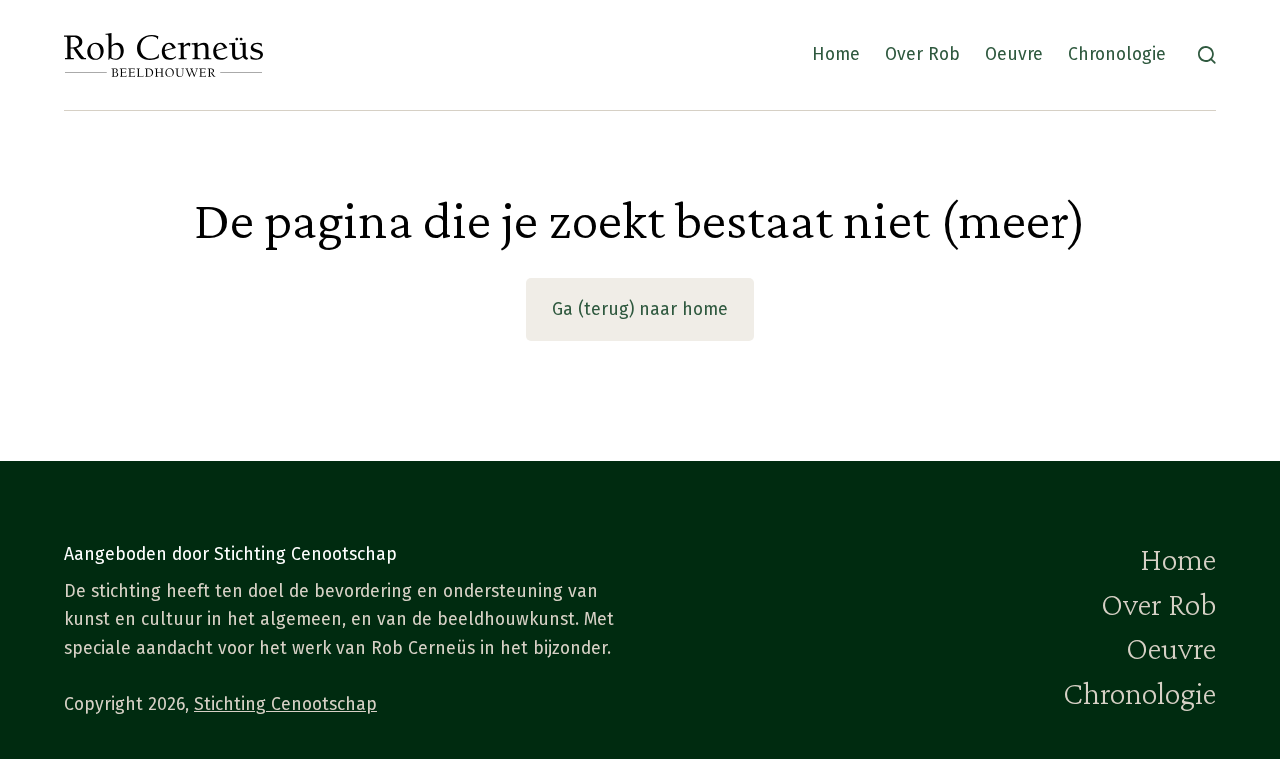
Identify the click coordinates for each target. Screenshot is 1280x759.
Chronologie (1117, 54)
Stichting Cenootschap (285, 704)
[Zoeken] (1207, 55)
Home (836, 54)
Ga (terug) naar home (640, 309)
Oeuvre (1014, 54)
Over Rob (922, 54)
